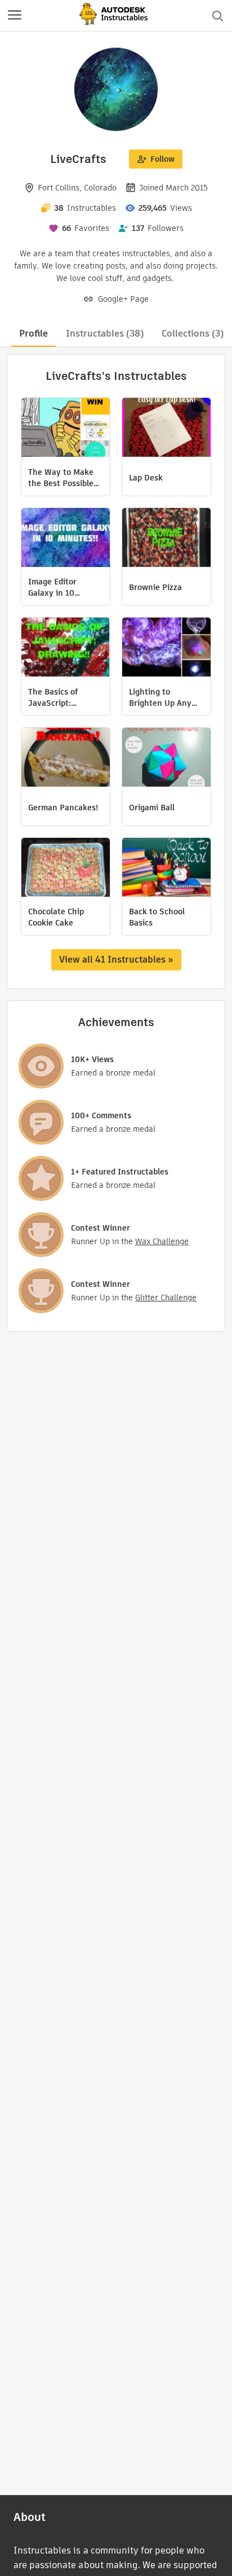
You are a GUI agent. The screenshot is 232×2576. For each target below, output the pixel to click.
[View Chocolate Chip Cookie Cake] (66, 869)
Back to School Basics (157, 917)
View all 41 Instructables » (116, 960)
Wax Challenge (162, 1241)
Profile (34, 334)
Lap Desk (146, 478)
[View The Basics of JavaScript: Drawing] (66, 648)
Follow (162, 159)
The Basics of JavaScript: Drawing (53, 697)
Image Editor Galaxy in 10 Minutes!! (52, 587)
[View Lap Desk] (166, 429)
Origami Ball (152, 808)
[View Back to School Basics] (166, 869)
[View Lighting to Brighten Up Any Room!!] (166, 648)
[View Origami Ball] (166, 759)
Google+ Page (123, 299)
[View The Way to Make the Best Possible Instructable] (66, 429)
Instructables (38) (105, 334)
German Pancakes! (63, 808)
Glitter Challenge (166, 1298)
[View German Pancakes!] (66, 759)
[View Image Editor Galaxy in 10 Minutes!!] (66, 539)
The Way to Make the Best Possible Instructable (61, 478)
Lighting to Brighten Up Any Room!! (160, 697)
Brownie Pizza (155, 587)
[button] (15, 16)
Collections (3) (193, 334)
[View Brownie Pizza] (166, 539)
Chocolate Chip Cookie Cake (56, 917)
